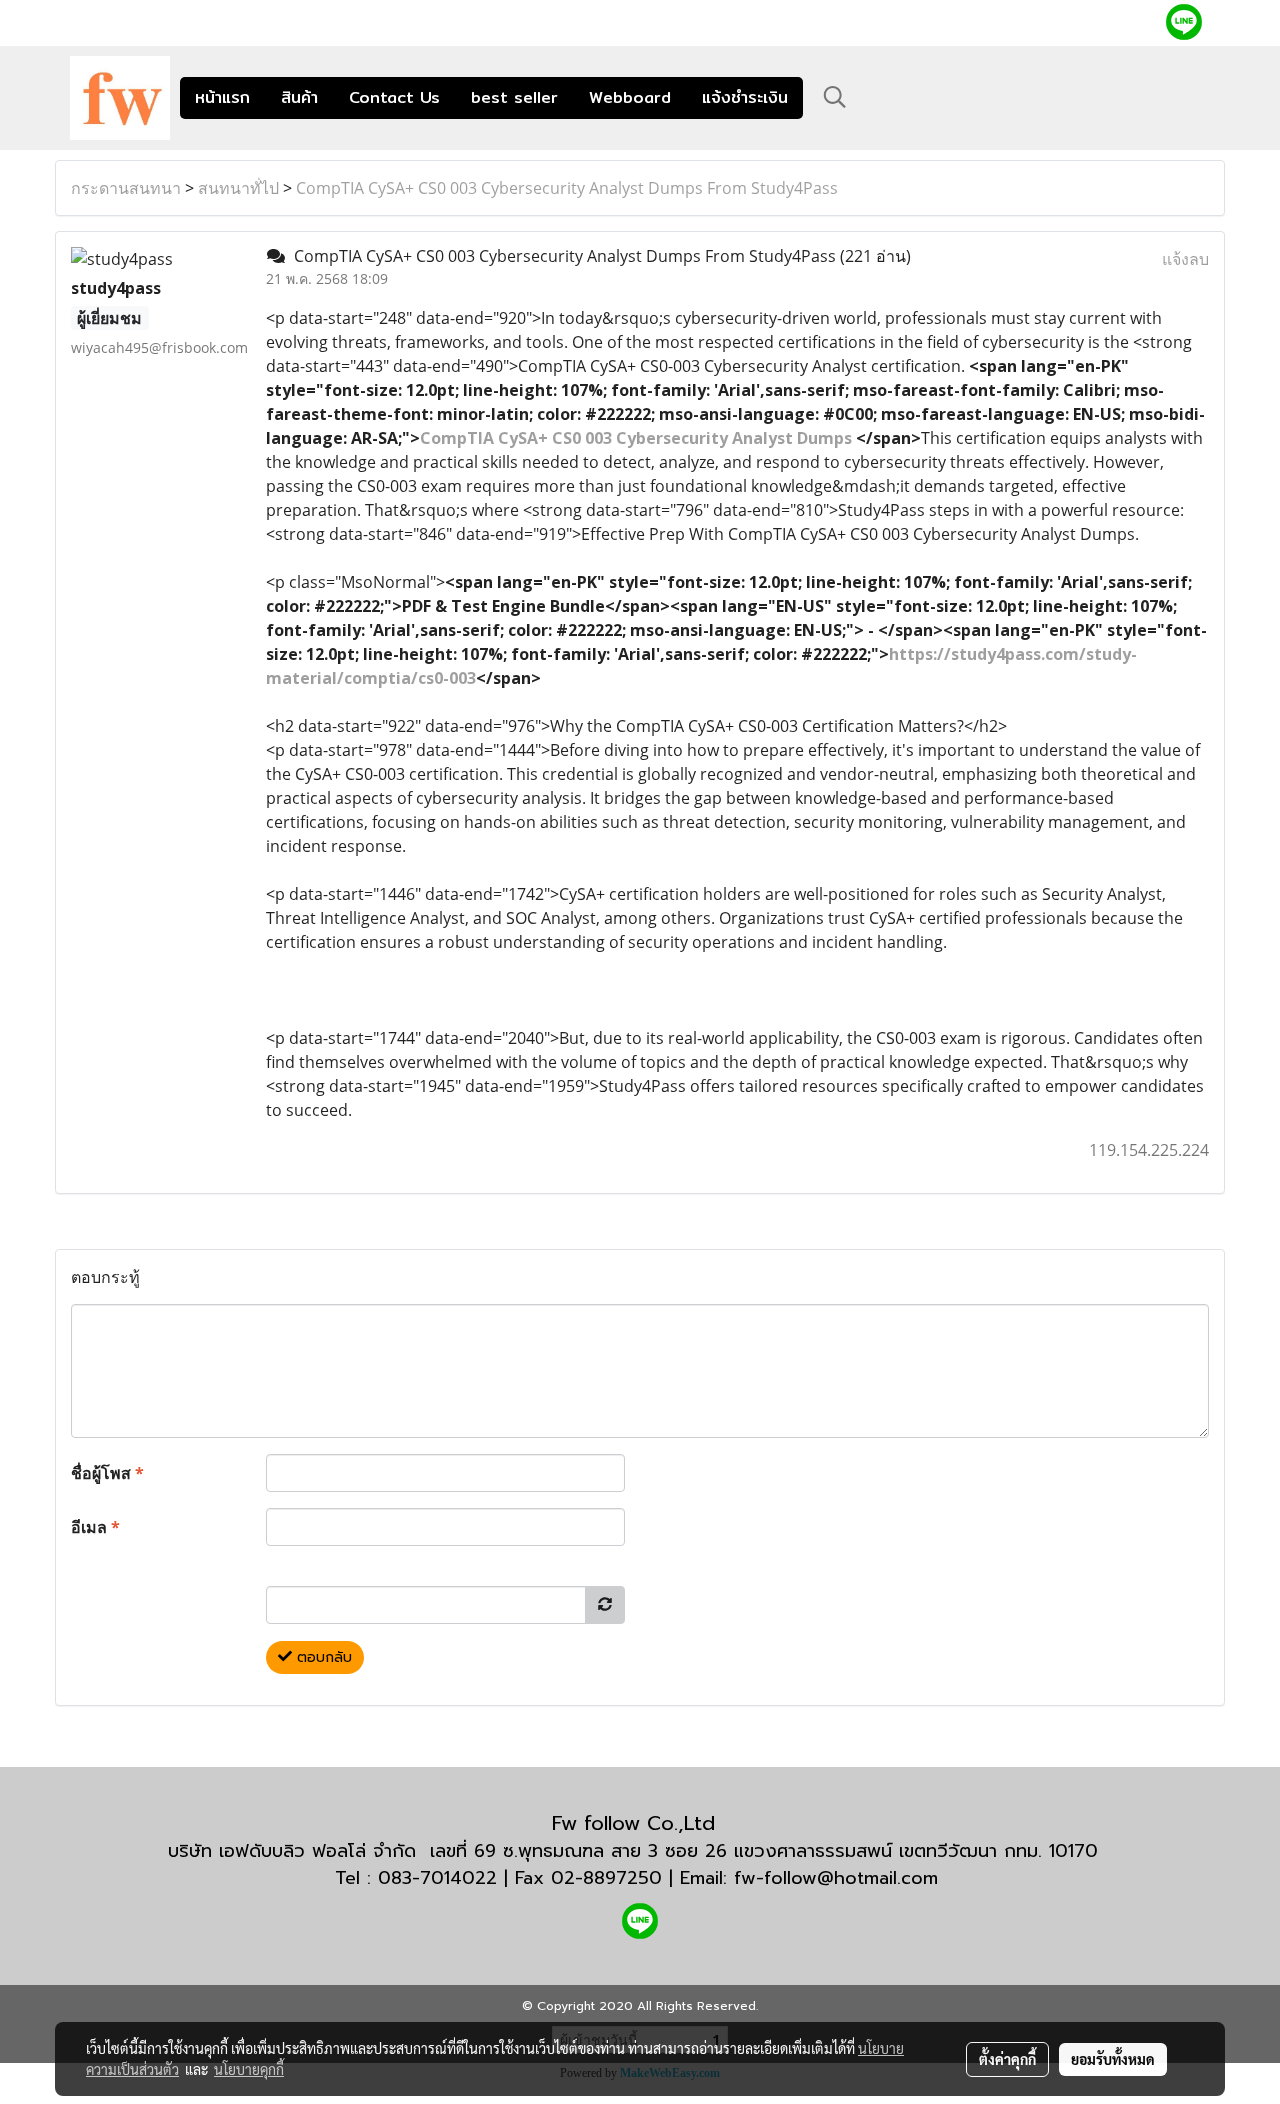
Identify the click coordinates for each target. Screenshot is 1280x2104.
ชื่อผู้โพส (107, 1473)
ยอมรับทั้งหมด (1113, 2059)
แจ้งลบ (1185, 259)
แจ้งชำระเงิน (745, 97)
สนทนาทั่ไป (238, 188)
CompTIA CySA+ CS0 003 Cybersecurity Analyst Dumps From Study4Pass (567, 188)
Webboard (630, 97)
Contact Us (394, 97)
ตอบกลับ (322, 1657)
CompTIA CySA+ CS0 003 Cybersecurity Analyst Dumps (636, 438)
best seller (514, 97)
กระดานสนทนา (126, 188)
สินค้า (299, 97)
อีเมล (95, 1527)
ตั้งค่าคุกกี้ (1007, 2059)
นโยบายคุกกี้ (249, 2069)
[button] (835, 97)
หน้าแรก (222, 97)
